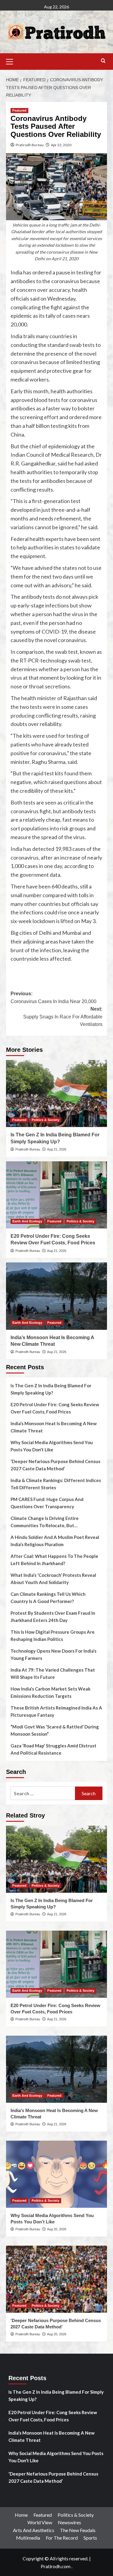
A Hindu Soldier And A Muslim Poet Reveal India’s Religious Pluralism (55, 1541)
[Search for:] (43, 1793)
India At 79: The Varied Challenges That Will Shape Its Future (53, 1673)
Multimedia (28, 2538)
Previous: (53, 998)
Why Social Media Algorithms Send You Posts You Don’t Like (52, 1446)
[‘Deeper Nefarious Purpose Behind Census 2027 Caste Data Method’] (56, 2279)
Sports (90, 2538)
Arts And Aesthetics (34, 2530)
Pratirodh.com (56, 2566)
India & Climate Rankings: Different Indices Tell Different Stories (56, 1484)
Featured (19, 110)
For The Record (62, 2538)
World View (40, 2522)
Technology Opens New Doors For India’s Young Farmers (53, 1654)
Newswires (69, 2522)
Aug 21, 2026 (57, 1149)
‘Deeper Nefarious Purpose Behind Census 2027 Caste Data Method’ (55, 1465)
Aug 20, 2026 (57, 2229)
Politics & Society (46, 1120)
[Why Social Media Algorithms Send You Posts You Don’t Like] (56, 2174)
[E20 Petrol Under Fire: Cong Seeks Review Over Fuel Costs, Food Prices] (56, 1195)
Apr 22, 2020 (61, 145)
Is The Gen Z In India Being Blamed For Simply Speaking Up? (51, 1389)
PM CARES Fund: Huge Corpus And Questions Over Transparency (47, 1503)
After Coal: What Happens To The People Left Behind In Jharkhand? (54, 1560)
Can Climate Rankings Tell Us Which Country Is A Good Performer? (48, 1598)
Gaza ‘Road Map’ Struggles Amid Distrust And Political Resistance (53, 1749)
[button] (12, 61)
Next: (63, 1017)
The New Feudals (78, 2530)
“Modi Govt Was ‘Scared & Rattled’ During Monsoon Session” (55, 1730)
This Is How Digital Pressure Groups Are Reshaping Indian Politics (53, 1635)
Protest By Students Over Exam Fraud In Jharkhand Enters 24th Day (53, 1617)
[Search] (103, 61)
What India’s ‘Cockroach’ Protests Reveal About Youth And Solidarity (53, 1579)
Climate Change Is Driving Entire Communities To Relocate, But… (45, 1522)
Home (21, 2515)
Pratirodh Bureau (30, 145)
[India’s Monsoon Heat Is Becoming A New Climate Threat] (56, 1296)
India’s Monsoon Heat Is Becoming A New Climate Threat (54, 1427)
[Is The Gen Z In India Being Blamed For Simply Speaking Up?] (56, 1093)
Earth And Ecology (27, 1221)
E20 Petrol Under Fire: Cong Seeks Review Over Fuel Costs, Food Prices (55, 1408)
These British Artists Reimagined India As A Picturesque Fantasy (56, 1711)
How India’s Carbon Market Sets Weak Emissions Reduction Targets (50, 1692)
